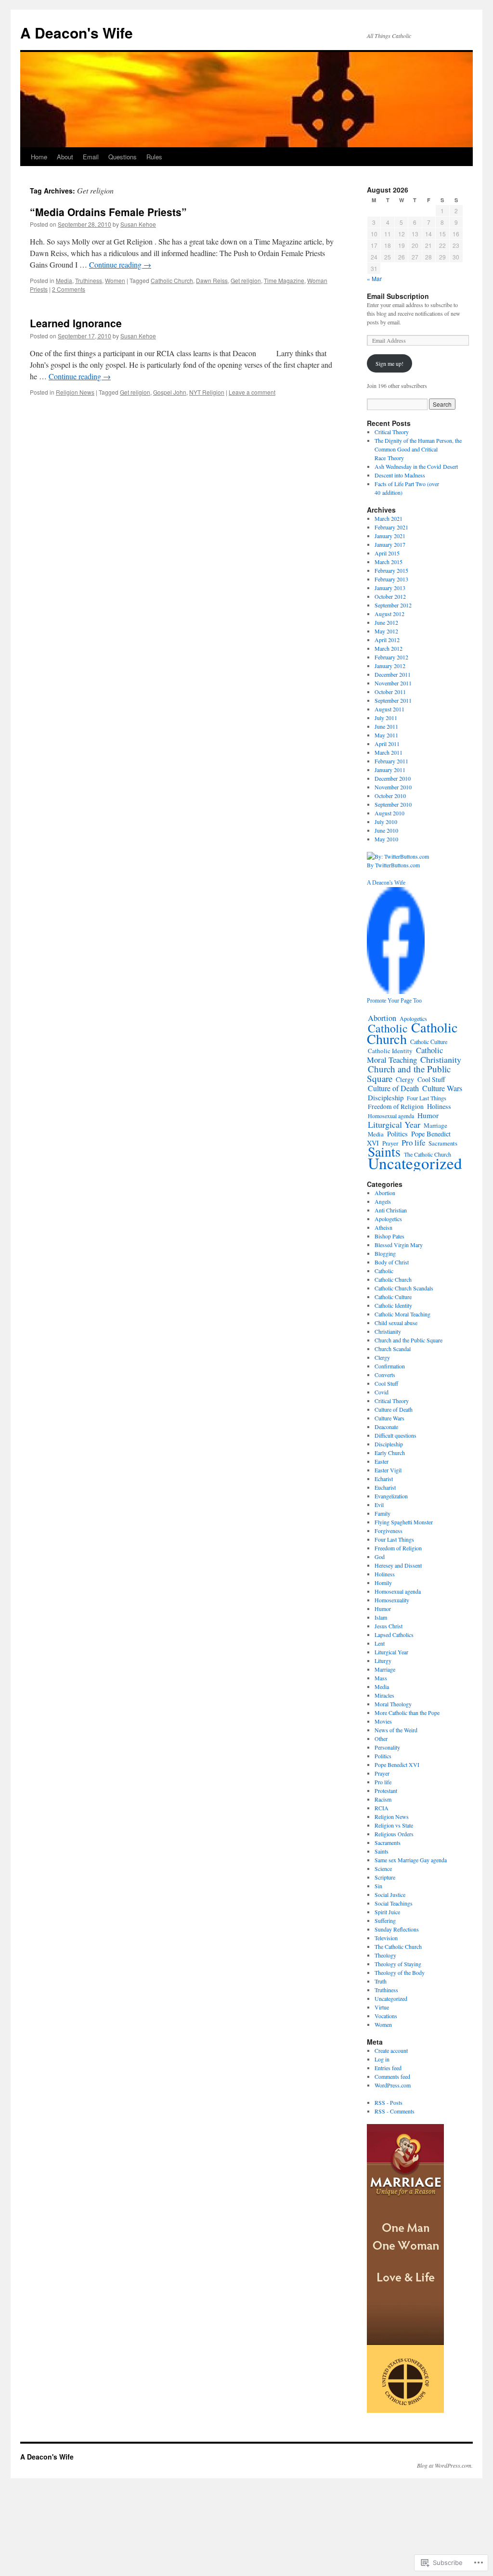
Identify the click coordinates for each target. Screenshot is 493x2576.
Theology (385, 1955)
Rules (154, 157)
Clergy (405, 1079)
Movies (383, 1721)
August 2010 (389, 813)
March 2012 (389, 648)
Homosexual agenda (391, 1116)
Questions (123, 157)
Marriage (435, 1125)
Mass (381, 1678)
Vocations (386, 2016)
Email (91, 157)
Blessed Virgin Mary (399, 1245)
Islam (381, 1617)
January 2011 (390, 770)
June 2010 (386, 830)
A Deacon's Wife (77, 32)
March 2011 (389, 752)
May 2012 (386, 631)
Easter (382, 1461)
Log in (382, 2059)
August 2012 (389, 614)
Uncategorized (415, 1163)
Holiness (439, 1106)
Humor (428, 1115)
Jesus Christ (389, 1626)
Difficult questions (396, 1435)
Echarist (384, 1479)
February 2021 (391, 527)
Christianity (441, 1059)
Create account (391, 2050)
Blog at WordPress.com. (445, 2465)
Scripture (385, 1877)
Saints (382, 1851)
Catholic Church (172, 280)
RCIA (382, 1808)
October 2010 (390, 796)
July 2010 (386, 822)
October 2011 (390, 692)
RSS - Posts (389, 2102)
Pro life (413, 1142)
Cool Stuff (431, 1079)
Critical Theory (392, 432)
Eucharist (385, 1487)
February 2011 (391, 761)
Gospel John (170, 392)
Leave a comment (252, 392)
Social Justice (390, 1894)
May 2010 (386, 839)
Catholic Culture (429, 1042)
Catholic (388, 1028)
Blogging (385, 1253)
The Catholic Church (398, 1946)
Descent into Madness (400, 475)
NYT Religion (207, 392)
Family (383, 1513)
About (65, 157)
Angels (383, 1201)
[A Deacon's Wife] (396, 992)
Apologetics (388, 1219)
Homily (383, 1583)
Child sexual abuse (396, 1323)
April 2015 (387, 553)
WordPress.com (393, 2085)
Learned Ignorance (76, 323)
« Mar (374, 278)
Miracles (384, 1695)
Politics (397, 1134)
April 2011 (387, 744)
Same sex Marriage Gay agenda (411, 1860)
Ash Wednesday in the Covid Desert (416, 466)
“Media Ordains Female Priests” (108, 212)
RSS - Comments (395, 2111)
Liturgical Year (394, 1124)
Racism (383, 1799)
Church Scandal (393, 1349)
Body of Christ (392, 1262)
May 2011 (386, 735)
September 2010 (393, 804)
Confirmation (390, 1366)
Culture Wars (442, 1088)
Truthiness (89, 280)
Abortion (382, 1018)
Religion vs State (394, 1825)
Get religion (246, 280)
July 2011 (386, 718)
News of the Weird (396, 1730)
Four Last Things (427, 1098)
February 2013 (391, 579)
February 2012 (391, 657)
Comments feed (392, 2076)
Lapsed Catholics (394, 1635)
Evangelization (391, 1496)
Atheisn (383, 1227)
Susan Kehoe (138, 224)
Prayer (382, 1773)
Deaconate (386, 1427)
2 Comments (69, 289)
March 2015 (389, 562)
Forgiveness (389, 1531)
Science (383, 1868)
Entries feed (388, 2068)
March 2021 (389, 518)
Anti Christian (391, 1210)
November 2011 (393, 683)
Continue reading (120, 264)
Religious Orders (394, 1834)
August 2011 (389, 709)
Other (381, 1739)
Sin (378, 1886)
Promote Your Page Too (394, 1001)
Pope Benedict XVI (397, 1765)
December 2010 (393, 778)
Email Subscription (398, 296)
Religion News (75, 392)
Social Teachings (394, 1903)
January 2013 (390, 588)
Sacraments (443, 1143)
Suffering (385, 1920)
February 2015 (391, 570)
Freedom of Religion (396, 1107)
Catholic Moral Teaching (405, 1055)
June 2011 (386, 726)
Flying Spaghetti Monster (404, 1522)
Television (386, 1938)
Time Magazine (284, 280)
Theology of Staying (398, 1964)
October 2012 (390, 596)
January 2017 (390, 544)
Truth (381, 1981)
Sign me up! (389, 363)
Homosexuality (392, 1600)
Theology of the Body (400, 1972)
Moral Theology (393, 1704)
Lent (380, 1643)
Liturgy (383, 1661)
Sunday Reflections (397, 1929)
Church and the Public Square (409, 1074)
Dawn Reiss (212, 280)
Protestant (386, 1790)
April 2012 (387, 640)
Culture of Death (393, 1088)
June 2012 (386, 622)
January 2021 (390, 536)
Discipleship (386, 1097)
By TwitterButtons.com (393, 865)
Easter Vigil (388, 1470)
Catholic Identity (390, 1051)
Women (115, 280)
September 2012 (393, 605)
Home (39, 157)
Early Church (390, 1453)
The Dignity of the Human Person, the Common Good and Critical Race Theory (418, 449)
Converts (385, 1375)
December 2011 (393, 674)
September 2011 (393, 700)
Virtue (382, 2007)
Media (64, 280)
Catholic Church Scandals (404, 1288)
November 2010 (393, 787)
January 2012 (390, 666)
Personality (387, 1747)
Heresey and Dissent (398, 1565)
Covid (382, 1392)
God (380, 1557)
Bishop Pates (389, 1236)
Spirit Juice (387, 1912)
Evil (379, 1505)
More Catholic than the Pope (407, 1713)
